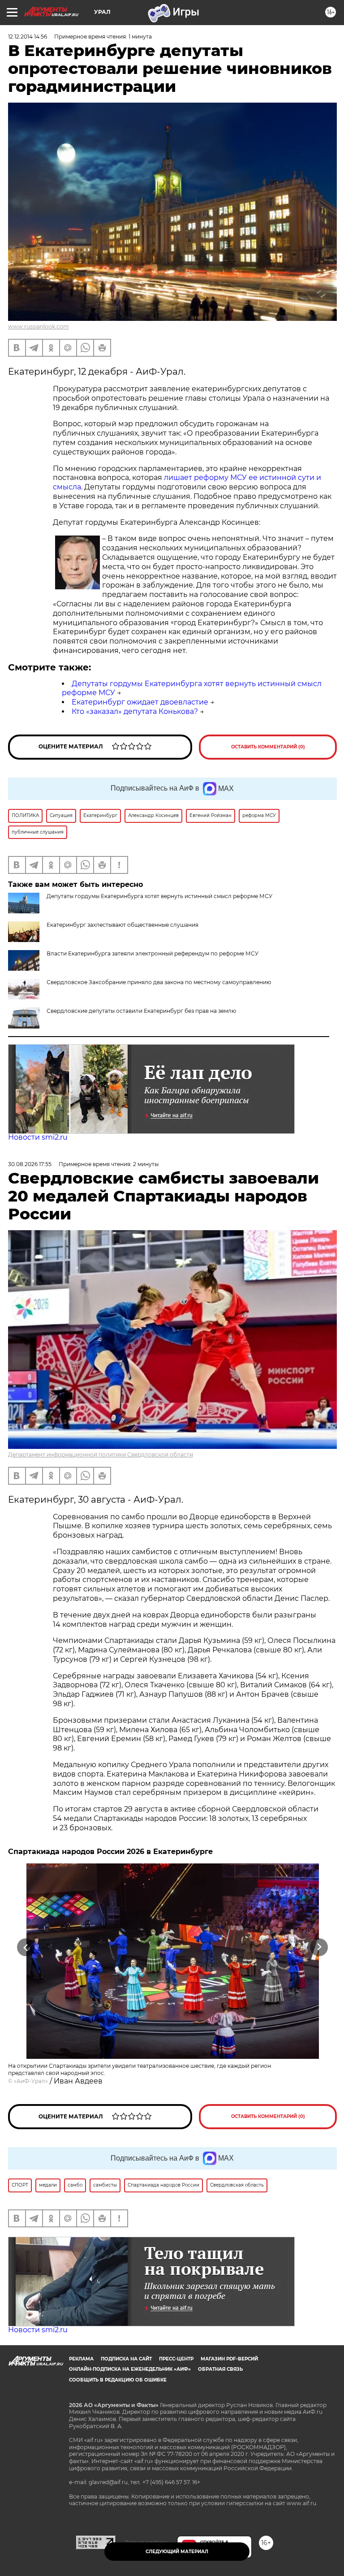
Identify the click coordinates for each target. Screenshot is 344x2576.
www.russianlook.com (39, 326)
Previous (26, 1947)
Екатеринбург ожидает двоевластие (140, 702)
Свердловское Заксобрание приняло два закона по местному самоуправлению (159, 982)
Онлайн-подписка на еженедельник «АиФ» (130, 2369)
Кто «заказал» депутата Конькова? (135, 711)
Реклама (81, 2359)
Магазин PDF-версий (229, 2359)
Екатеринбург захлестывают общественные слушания (123, 925)
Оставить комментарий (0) (268, 747)
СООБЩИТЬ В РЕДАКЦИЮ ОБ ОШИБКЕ (118, 2380)
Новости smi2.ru (38, 1137)
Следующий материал (177, 2552)
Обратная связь (220, 2369)
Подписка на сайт (126, 2359)
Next (319, 1947)
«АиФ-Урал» (31, 2081)
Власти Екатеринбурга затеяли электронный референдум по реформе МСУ (153, 953)
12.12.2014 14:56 (28, 37)
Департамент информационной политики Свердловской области (101, 1454)
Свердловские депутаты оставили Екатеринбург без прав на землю (141, 1011)
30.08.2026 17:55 (30, 1164)
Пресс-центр (176, 2359)
